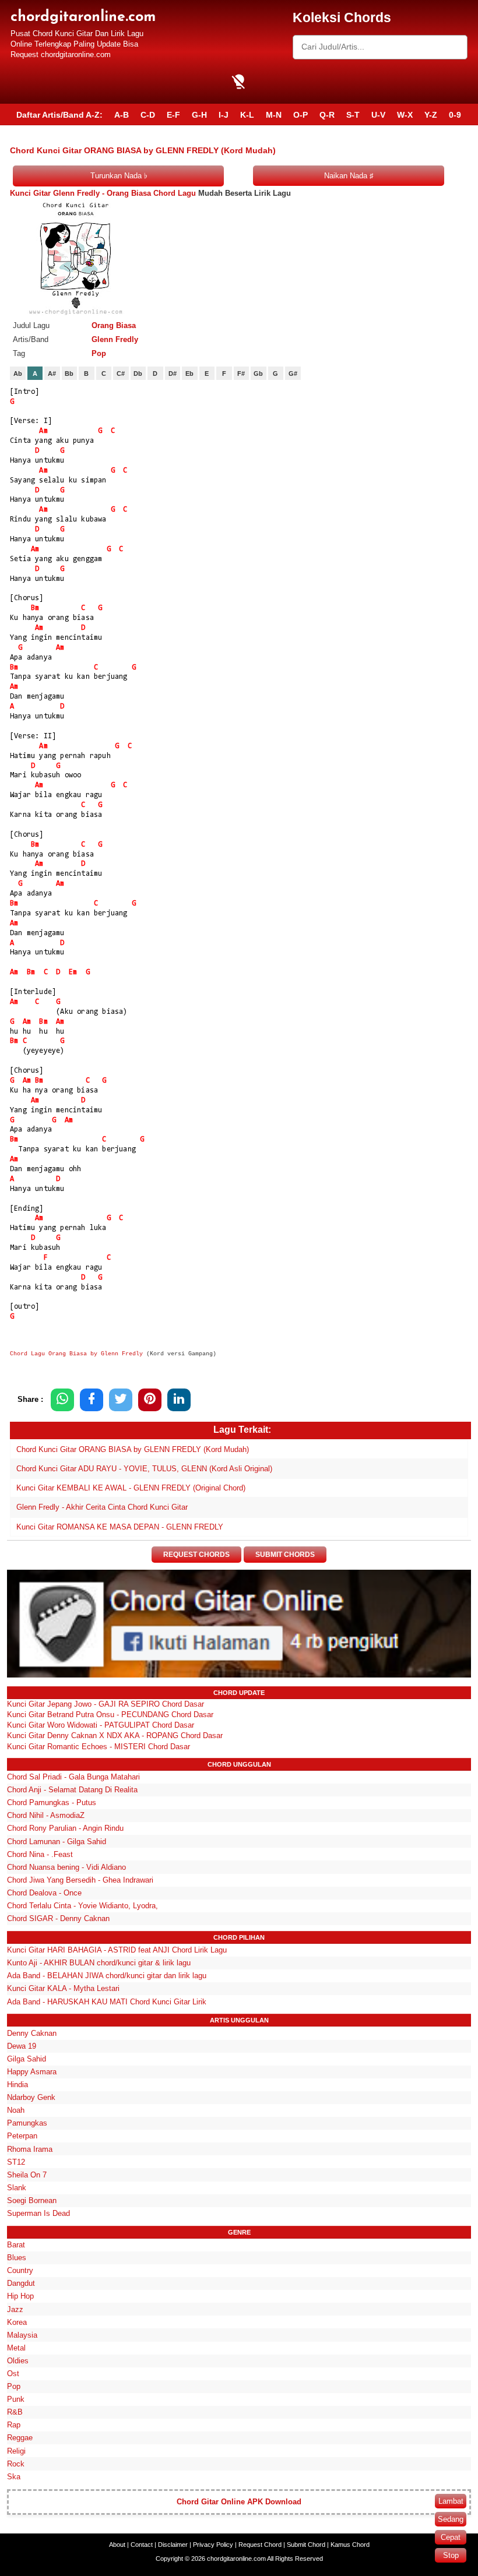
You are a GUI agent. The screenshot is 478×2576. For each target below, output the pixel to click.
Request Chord (260, 2545)
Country (20, 2270)
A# (52, 373)
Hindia (17, 2085)
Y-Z (431, 115)
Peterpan (22, 2136)
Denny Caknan (32, 2033)
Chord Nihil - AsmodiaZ (46, 1815)
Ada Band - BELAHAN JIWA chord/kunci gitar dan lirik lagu (107, 1976)
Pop (99, 353)
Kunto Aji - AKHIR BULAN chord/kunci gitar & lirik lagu (99, 1963)
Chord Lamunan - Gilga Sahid (57, 1842)
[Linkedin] (179, 1400)
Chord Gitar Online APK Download (239, 2502)
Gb (258, 373)
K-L (247, 115)
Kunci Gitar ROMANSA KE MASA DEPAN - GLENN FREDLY (120, 1527)
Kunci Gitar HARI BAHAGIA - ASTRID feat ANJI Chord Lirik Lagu (117, 1950)
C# (121, 373)
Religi (16, 2451)
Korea (17, 2322)
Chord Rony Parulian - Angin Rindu (65, 1828)
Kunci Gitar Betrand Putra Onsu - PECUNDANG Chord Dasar (110, 1715)
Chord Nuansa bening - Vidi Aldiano (66, 1867)
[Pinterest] (150, 1400)
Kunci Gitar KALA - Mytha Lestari (63, 1988)
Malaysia (22, 2335)
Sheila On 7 (27, 2175)
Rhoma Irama (30, 2149)
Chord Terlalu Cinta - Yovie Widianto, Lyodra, (82, 1906)
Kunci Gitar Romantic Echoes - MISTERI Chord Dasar (99, 1747)
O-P (300, 115)
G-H (199, 115)
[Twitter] (121, 1400)
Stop (451, 2555)
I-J (224, 115)
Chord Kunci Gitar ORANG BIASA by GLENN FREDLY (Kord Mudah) (133, 1449)
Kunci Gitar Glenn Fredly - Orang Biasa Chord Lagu (103, 193)
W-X (405, 115)
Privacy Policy (213, 2545)
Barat (16, 2245)
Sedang (451, 2519)
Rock (16, 2464)
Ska (14, 2477)
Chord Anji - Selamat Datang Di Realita (72, 1790)
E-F (173, 115)
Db (138, 373)
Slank (17, 2188)
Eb (189, 373)
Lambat (451, 2501)
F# (241, 373)
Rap (14, 2425)
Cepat (451, 2537)
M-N (274, 115)
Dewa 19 (22, 2046)
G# (293, 373)
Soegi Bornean (32, 2200)
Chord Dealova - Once (44, 1893)
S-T (353, 115)
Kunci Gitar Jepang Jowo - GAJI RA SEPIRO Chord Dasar (106, 1704)
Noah (16, 2110)
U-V (378, 115)
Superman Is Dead (38, 2213)
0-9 (455, 115)
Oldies (18, 2361)
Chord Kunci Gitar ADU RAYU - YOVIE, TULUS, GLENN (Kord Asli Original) (144, 1469)
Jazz (15, 2309)
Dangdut (21, 2283)
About (117, 2545)
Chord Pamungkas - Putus (52, 1803)
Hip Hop (20, 2296)
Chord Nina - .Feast (40, 1854)
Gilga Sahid (27, 2059)
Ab (18, 373)
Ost (13, 2374)
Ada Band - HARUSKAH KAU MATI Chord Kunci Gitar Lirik (107, 2002)
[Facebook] (92, 1400)
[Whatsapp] (62, 1400)
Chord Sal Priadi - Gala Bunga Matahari (73, 1777)
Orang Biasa (114, 325)
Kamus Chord (350, 2545)
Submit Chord (306, 2545)
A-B (122, 115)
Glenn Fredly (115, 339)
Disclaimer (173, 2545)
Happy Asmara (32, 2072)
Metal (16, 2348)
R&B (15, 2412)
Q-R (327, 115)
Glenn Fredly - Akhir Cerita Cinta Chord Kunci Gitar (102, 1507)
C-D (148, 115)
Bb (69, 373)
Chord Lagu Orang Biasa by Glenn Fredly (76, 1354)
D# (173, 373)
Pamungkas (27, 2123)
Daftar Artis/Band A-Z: (59, 115)
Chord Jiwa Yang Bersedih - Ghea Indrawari (80, 1880)
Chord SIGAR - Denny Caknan (58, 1918)
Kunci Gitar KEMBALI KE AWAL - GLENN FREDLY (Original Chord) (131, 1488)
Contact (142, 2545)
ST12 (16, 2162)
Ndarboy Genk (31, 2097)
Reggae (20, 2438)
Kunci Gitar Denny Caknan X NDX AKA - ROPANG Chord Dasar (115, 1735)
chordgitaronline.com (83, 17)
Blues (17, 2258)
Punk (16, 2399)
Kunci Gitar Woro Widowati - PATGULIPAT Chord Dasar (101, 1725)
